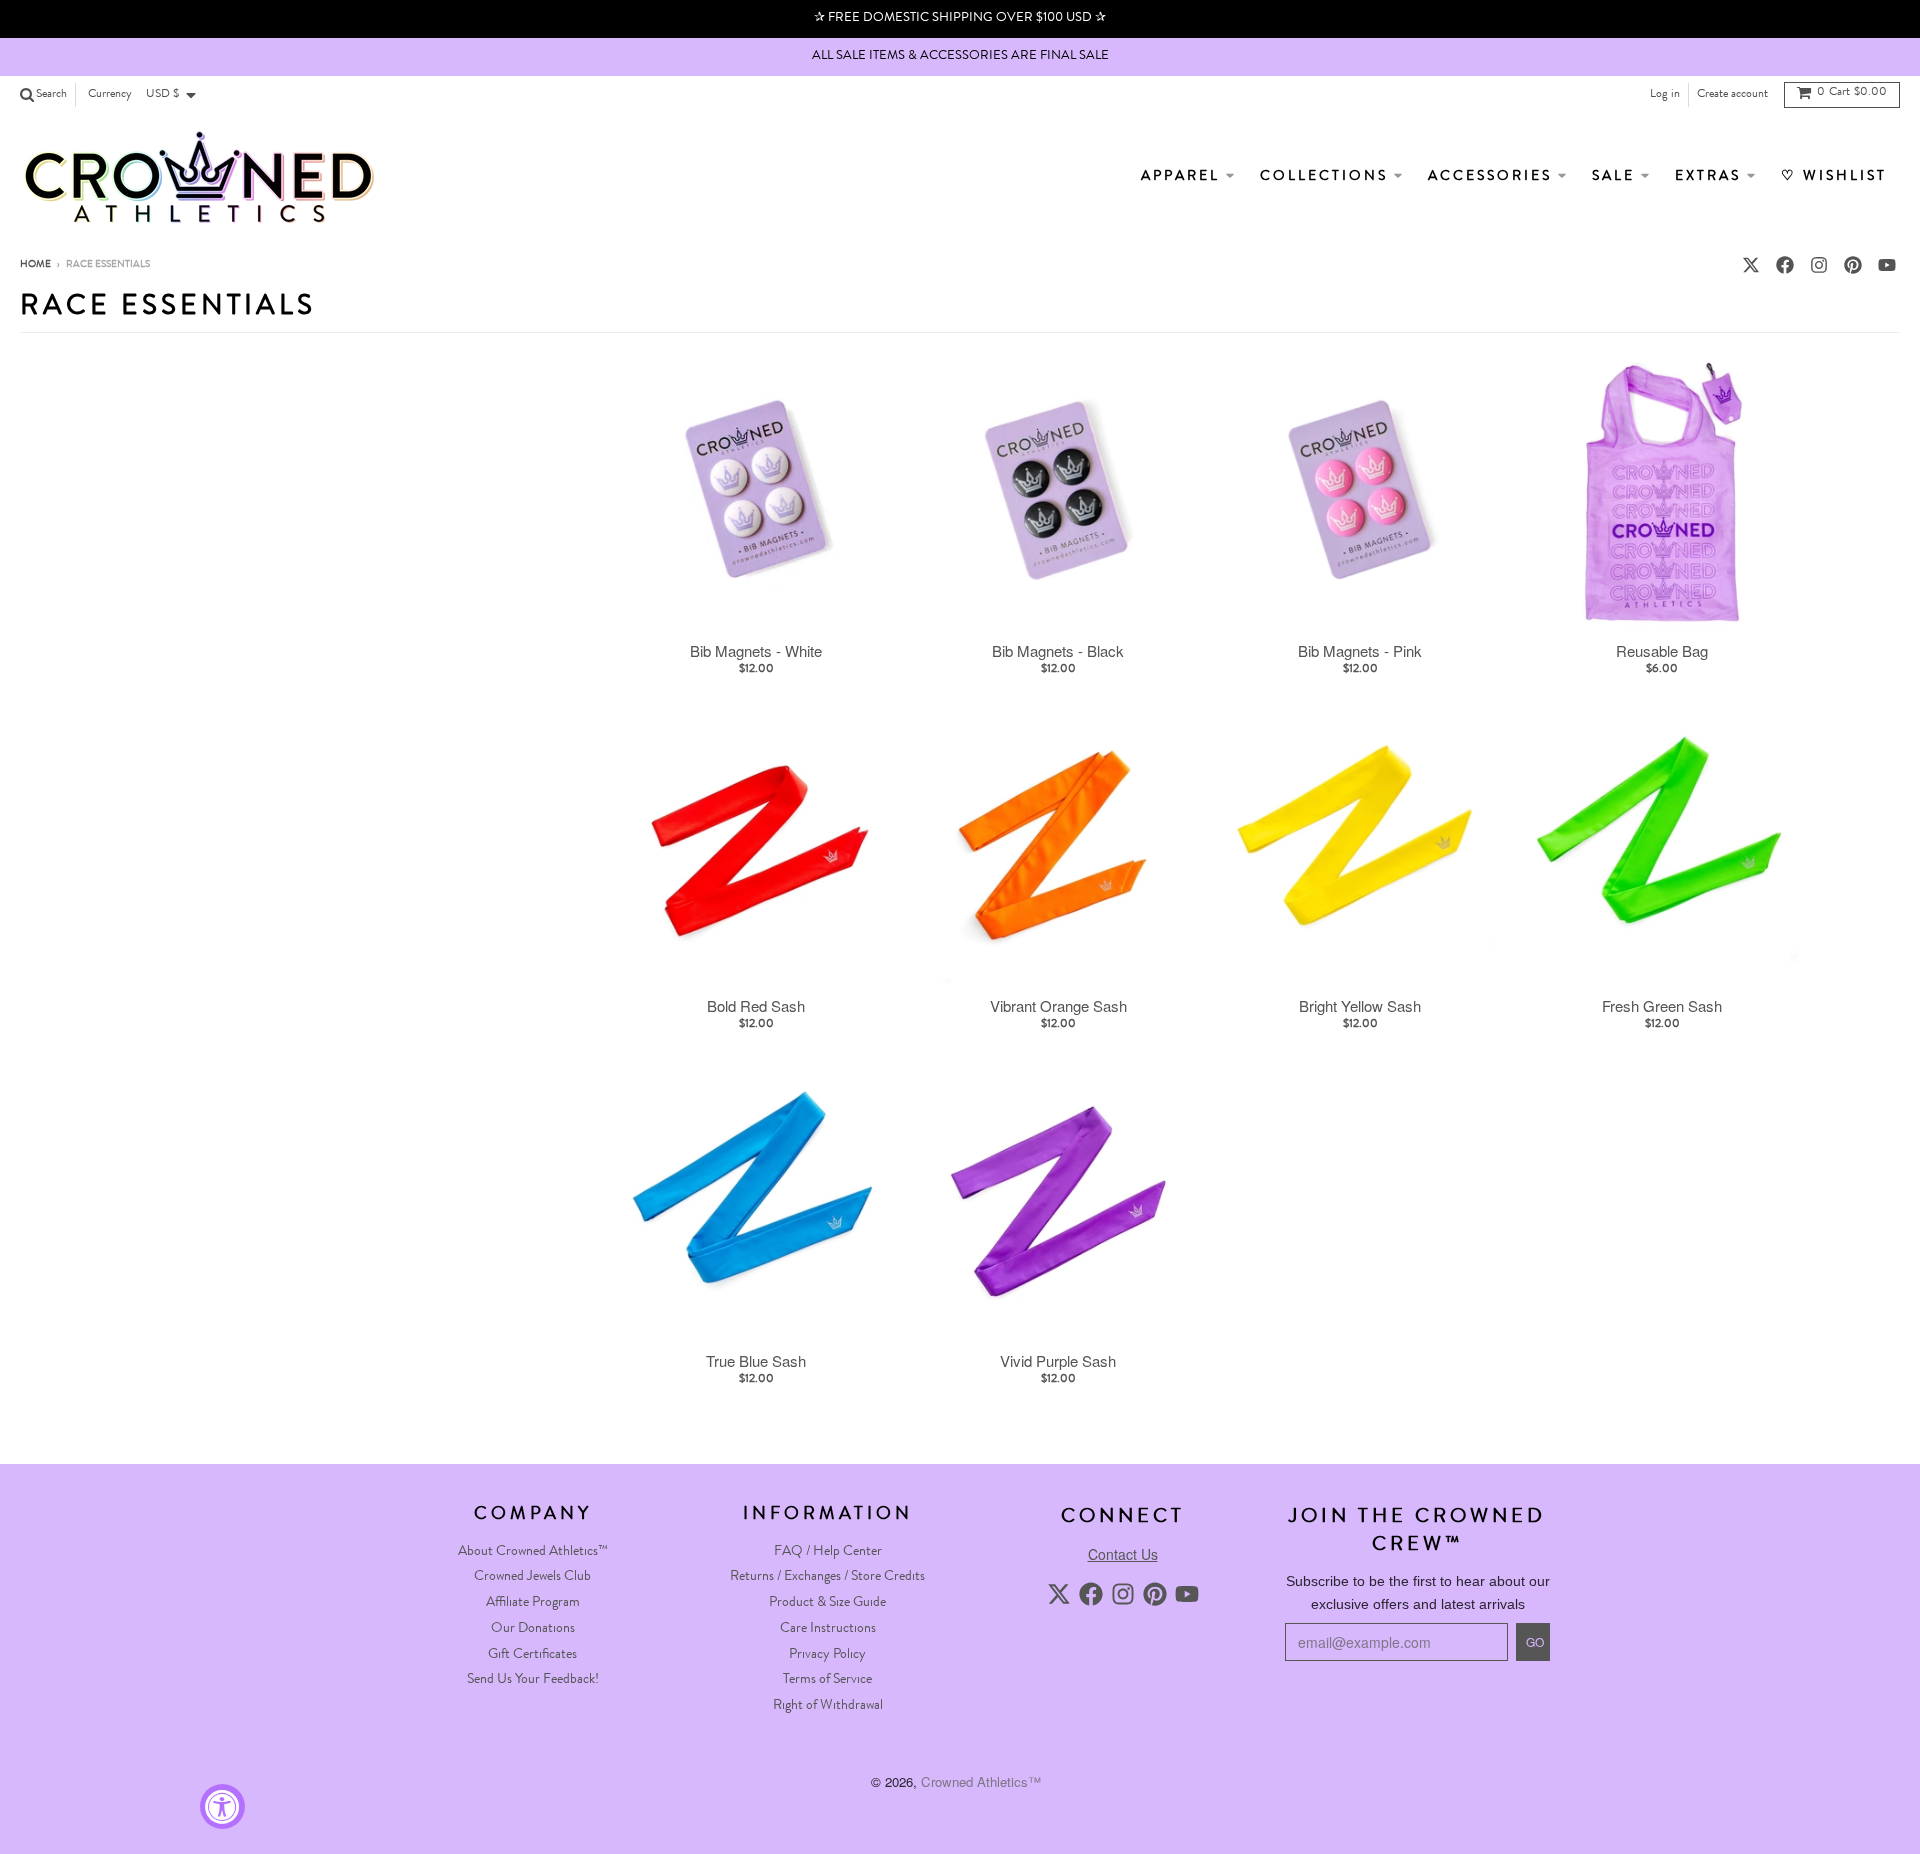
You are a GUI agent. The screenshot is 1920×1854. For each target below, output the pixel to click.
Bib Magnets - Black (1058, 651)
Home (35, 265)
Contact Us (1123, 1554)
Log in (1665, 95)
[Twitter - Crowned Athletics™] (1751, 265)
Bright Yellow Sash (1360, 1006)
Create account (1732, 95)
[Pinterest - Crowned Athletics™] (1853, 265)
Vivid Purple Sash (1058, 1361)
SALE (1616, 177)
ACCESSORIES (1493, 177)
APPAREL (1183, 177)
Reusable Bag (1662, 651)
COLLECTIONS (1327, 177)
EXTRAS (1711, 177)
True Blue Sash (756, 1361)
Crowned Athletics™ (981, 1781)
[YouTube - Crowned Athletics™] (1887, 265)
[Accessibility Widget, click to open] (222, 1806)
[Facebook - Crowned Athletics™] (1785, 265)
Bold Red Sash (756, 1006)
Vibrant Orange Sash (1058, 1006)
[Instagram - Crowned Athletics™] (1819, 265)
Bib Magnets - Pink (1360, 651)
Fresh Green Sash (1662, 1006)
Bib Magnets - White (756, 651)
